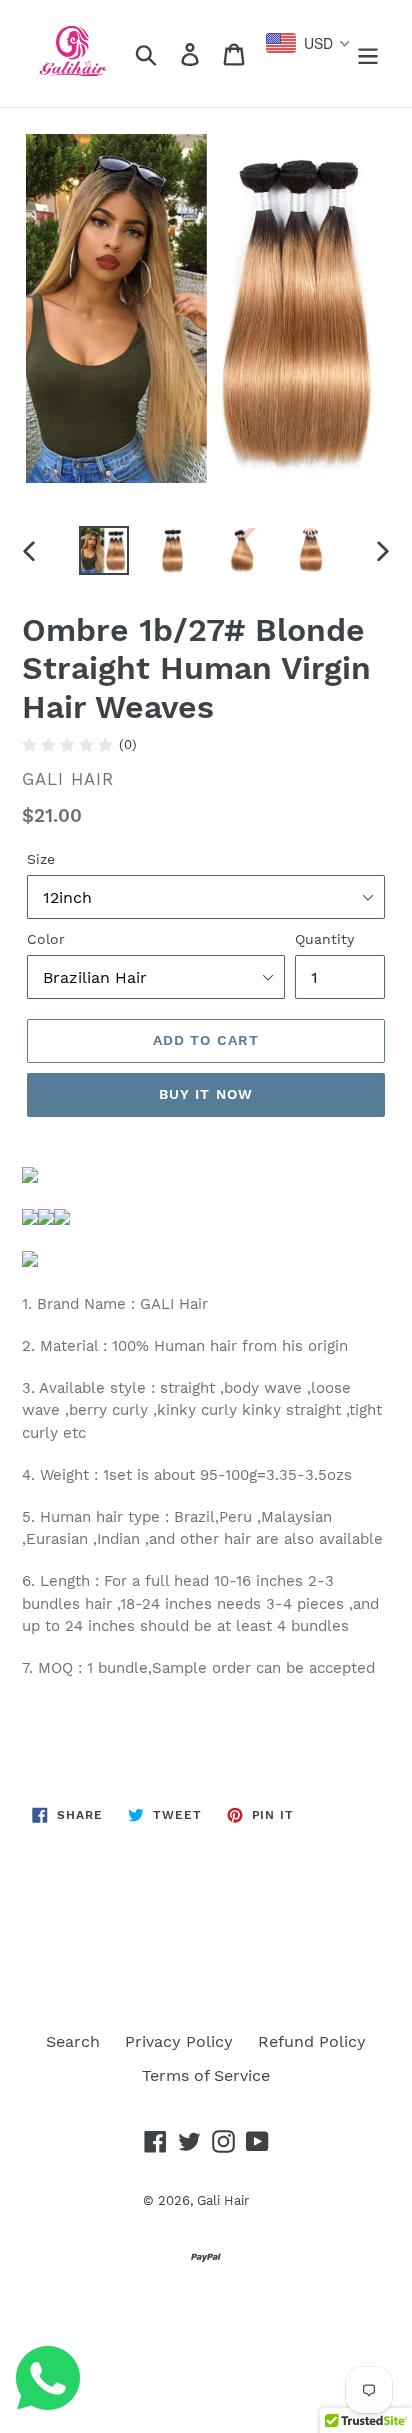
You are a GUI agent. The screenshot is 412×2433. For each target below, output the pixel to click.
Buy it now (206, 1094)
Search (73, 2041)
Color (46, 939)
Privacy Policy (179, 2041)
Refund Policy (312, 2041)
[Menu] (368, 53)
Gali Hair (223, 2200)
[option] (104, 550)
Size (41, 859)
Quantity (324, 939)
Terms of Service (206, 2075)
